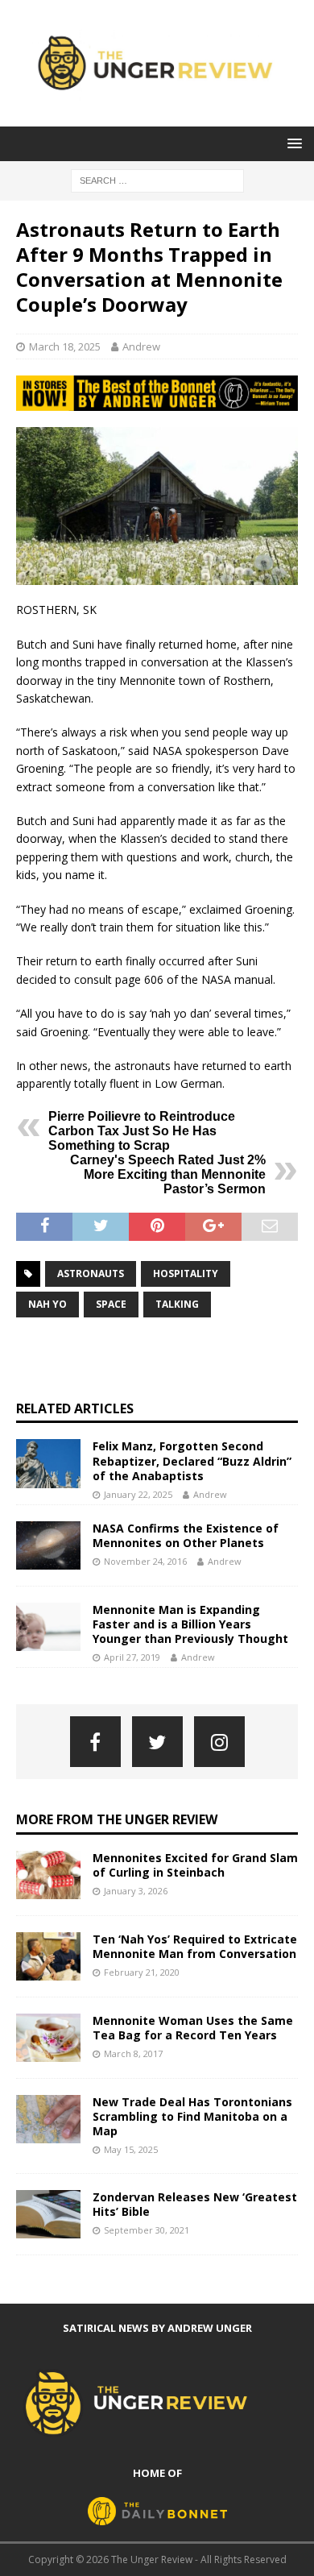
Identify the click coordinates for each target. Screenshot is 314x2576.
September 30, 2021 (147, 2230)
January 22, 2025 (138, 1494)
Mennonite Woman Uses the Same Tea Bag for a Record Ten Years (193, 2028)
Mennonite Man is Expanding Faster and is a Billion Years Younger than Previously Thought (190, 1624)
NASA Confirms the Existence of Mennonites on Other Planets (186, 1535)
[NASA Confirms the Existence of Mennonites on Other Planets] (48, 1545)
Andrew (141, 346)
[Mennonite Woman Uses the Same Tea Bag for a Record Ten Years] (48, 2038)
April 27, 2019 (132, 1657)
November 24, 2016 (145, 1561)
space (111, 1304)
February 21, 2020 (142, 1972)
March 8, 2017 (133, 2053)
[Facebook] (95, 1742)
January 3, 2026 (136, 1891)
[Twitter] (157, 1742)
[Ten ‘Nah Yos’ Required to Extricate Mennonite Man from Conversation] (48, 1956)
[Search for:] (157, 179)
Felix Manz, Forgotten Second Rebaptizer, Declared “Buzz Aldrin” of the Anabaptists (192, 1460)
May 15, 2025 (131, 2149)
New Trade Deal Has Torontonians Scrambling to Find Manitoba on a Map (192, 2116)
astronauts (91, 1273)
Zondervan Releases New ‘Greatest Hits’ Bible (195, 2204)
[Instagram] (219, 1742)
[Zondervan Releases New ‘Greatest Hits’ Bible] (48, 2214)
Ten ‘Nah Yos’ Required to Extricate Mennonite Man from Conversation (195, 1946)
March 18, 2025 (65, 346)
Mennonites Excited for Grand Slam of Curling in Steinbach (195, 1865)
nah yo (48, 1304)
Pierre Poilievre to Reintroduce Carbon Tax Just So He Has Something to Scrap (142, 1131)
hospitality (186, 1273)
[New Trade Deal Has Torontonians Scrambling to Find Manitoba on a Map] (48, 2119)
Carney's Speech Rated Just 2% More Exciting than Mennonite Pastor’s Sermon (168, 1174)
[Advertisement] (165, 1359)
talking (177, 1304)
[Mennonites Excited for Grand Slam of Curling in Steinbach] (48, 1875)
